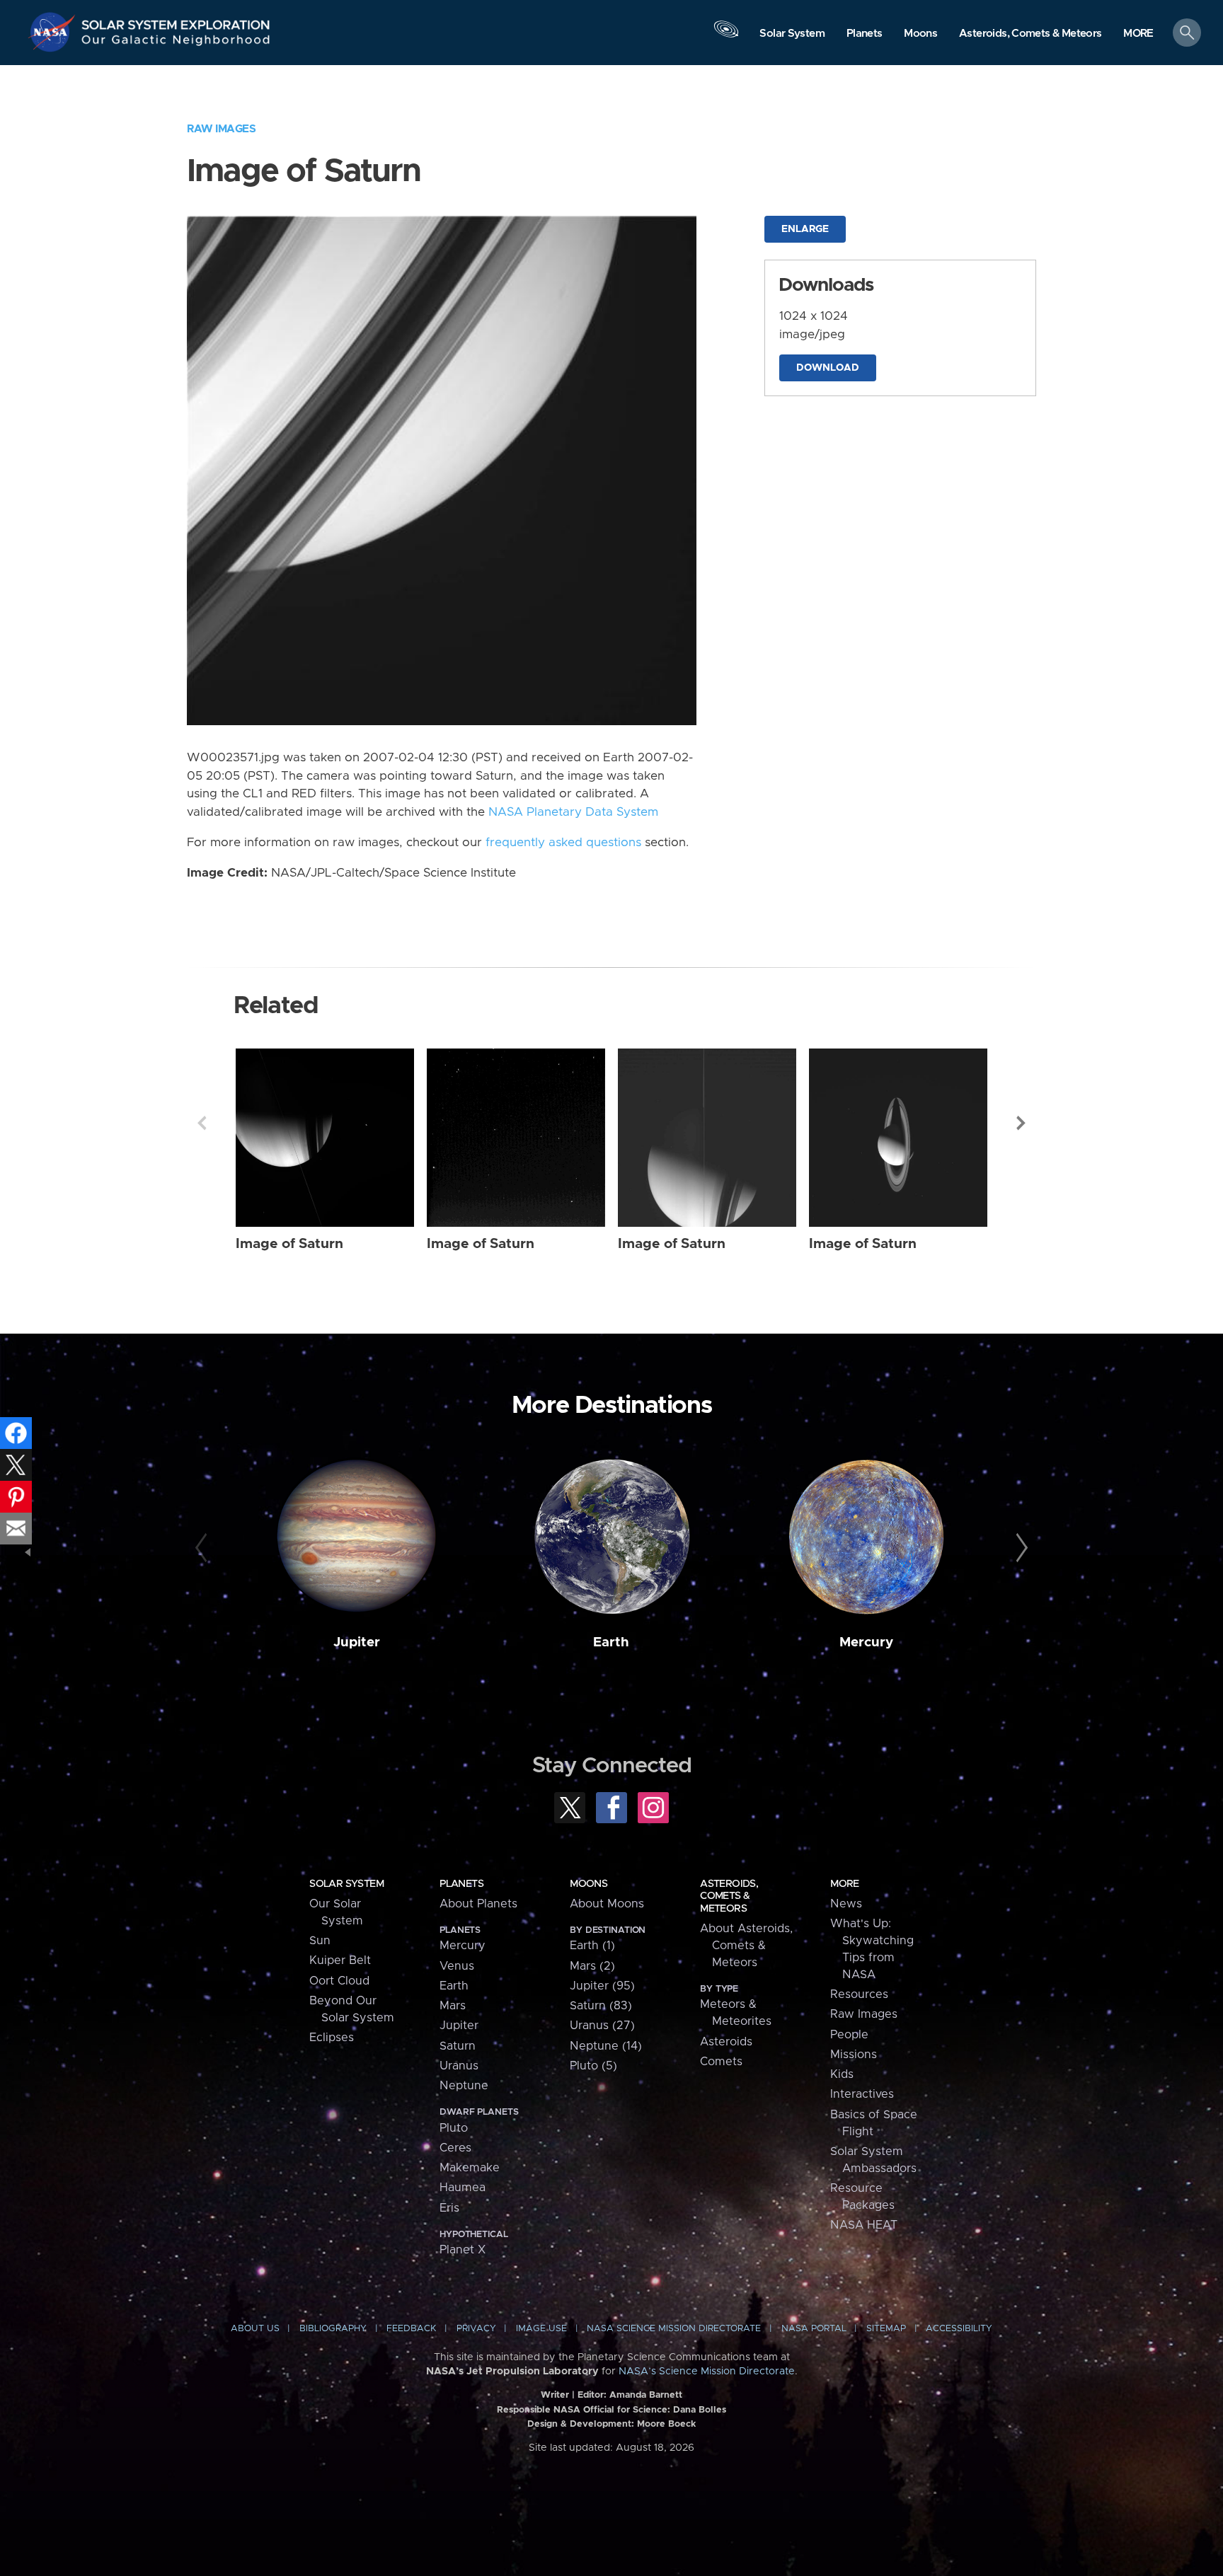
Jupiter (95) (602, 1986)
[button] (1138, 34)
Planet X (463, 2250)
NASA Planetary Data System (573, 812)
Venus (457, 1966)
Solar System (346, 1884)
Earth (611, 1642)
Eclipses (332, 2038)
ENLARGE (805, 229)
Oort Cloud (339, 1981)
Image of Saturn (289, 1244)
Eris (449, 2208)
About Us (255, 2329)
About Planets (478, 1904)
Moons (588, 1884)
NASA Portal (814, 2329)
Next (1021, 1123)
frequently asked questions (563, 843)
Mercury (866, 1642)
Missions (854, 2055)
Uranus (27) (602, 2026)
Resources (859, 1994)
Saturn (458, 2046)
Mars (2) (592, 1966)
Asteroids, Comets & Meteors (729, 1896)
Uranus (459, 2066)
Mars (453, 2006)
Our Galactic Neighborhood (176, 43)
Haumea (463, 2188)
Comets (721, 2062)
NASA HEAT (864, 2225)
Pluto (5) (593, 2066)
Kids (842, 2074)
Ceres (455, 2148)
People (849, 2035)
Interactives (862, 2094)
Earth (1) (592, 1946)
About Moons (607, 1904)
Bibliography (333, 2329)
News (846, 1904)
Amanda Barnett (646, 2395)
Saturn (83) (601, 2006)
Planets (461, 1884)
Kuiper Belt (340, 1960)
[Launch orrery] (726, 36)
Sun (320, 1941)
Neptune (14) (606, 2046)
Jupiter (357, 1642)
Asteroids (726, 2042)
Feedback (411, 2329)
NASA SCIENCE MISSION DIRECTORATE (674, 2329)
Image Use (541, 2329)
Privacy (476, 2329)
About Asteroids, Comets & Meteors (746, 1946)
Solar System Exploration (176, 21)
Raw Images (221, 129)
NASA (54, 32)
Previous (202, 1123)
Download (828, 368)
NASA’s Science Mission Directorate (707, 2372)
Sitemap (886, 2329)
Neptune (464, 2086)
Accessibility (959, 2329)
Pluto (454, 2128)
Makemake (470, 2168)
